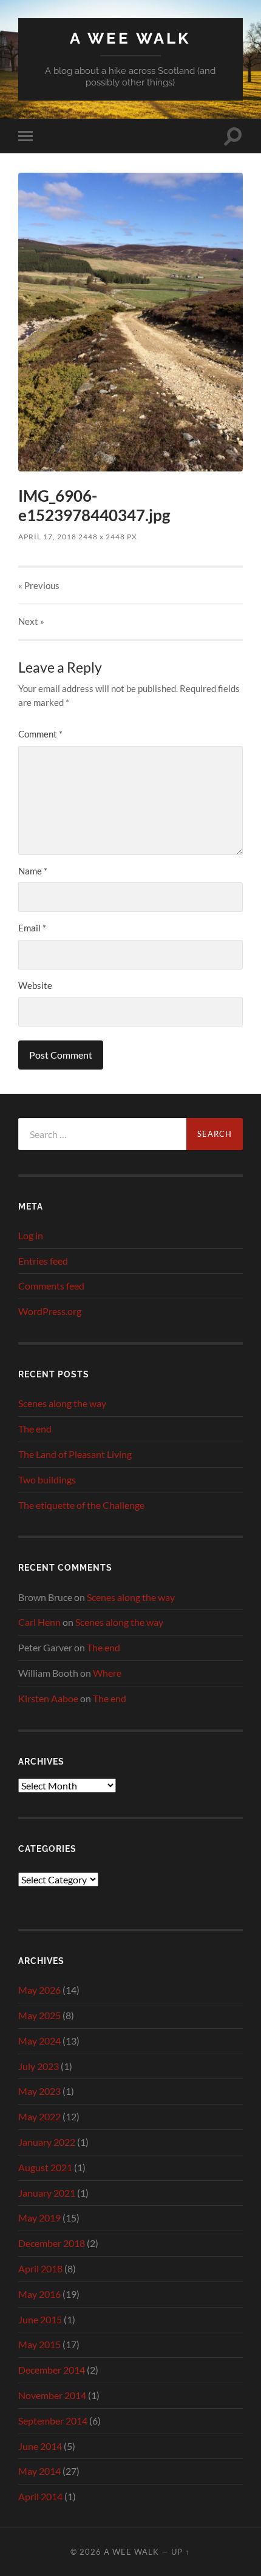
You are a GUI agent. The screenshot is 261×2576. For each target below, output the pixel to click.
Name (33, 871)
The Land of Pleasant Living (75, 1454)
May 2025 (39, 2015)
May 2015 (39, 2344)
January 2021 (47, 2193)
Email (32, 928)
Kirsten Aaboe (48, 1698)
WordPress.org (50, 1311)
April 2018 (40, 2268)
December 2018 (52, 2243)
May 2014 (39, 2471)
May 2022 (39, 2116)
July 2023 (39, 2066)
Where (107, 1673)
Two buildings (47, 1479)
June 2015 (40, 2319)
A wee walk (130, 38)
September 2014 (53, 2421)
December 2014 (52, 2370)
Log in (31, 1235)
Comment (40, 734)
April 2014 (40, 2496)
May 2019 (39, 2218)
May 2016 (39, 2294)
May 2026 (39, 1990)
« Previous (39, 585)
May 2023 (39, 2091)
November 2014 (52, 2395)
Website (35, 985)
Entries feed (43, 1261)
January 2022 (47, 2142)
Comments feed (51, 1286)
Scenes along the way (62, 1403)
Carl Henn (39, 1622)
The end (35, 1429)
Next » (31, 621)
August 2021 (45, 2167)
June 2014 (40, 2446)
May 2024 (39, 2041)
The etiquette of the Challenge (81, 1505)
